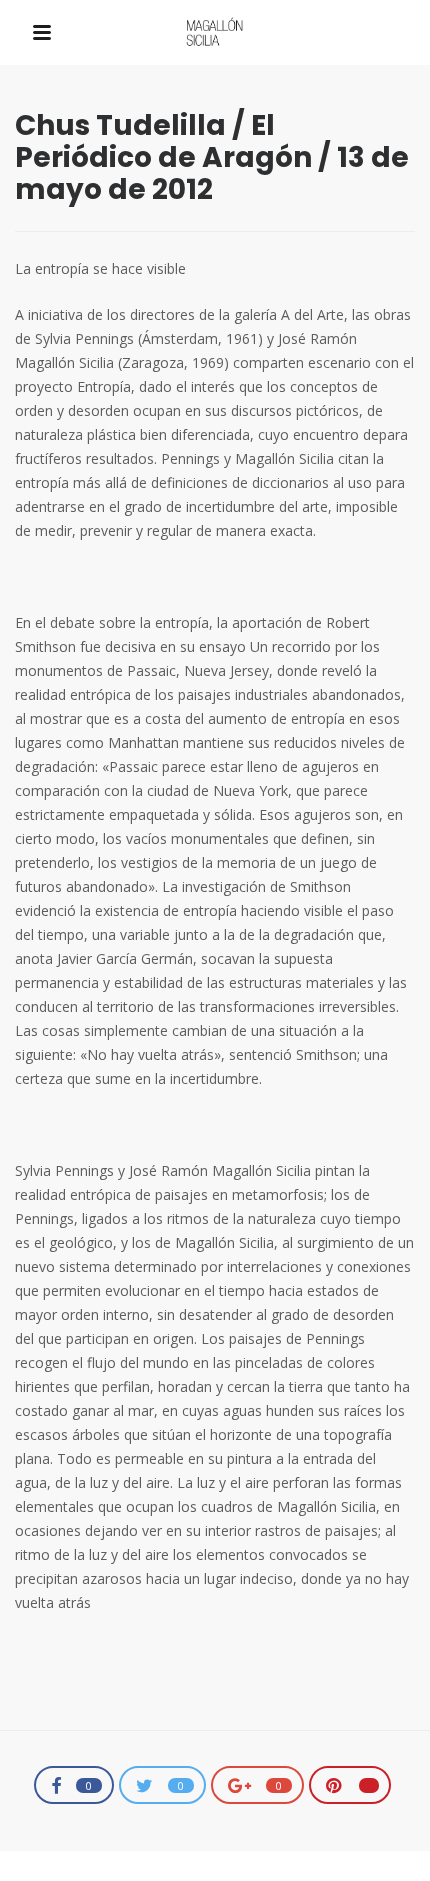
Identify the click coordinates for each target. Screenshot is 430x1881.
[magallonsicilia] (215, 34)
